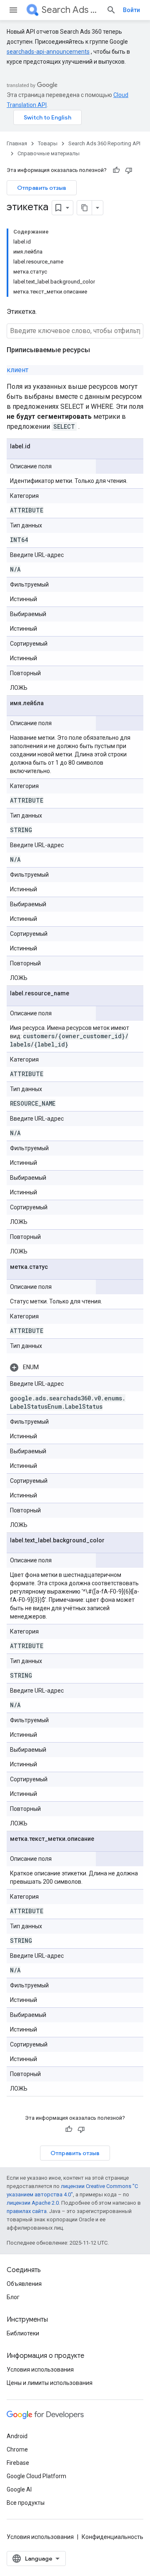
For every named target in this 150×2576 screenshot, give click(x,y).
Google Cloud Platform (36, 2476)
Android (17, 2436)
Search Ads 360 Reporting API (71, 10)
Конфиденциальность (112, 2537)
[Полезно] (116, 170)
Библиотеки (23, 2333)
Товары (48, 143)
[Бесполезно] (129, 170)
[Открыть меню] (13, 10)
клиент (17, 370)
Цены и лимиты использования (50, 2383)
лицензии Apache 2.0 (33, 2203)
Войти (131, 10)
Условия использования (40, 2370)
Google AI (19, 2489)
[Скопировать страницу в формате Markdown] (85, 208)
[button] (75, 1367)
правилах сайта (27, 2211)
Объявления (24, 2284)
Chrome (17, 2449)
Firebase (18, 2463)
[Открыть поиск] (111, 10)
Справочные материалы (49, 153)
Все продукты (26, 2503)
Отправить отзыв (42, 188)
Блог (13, 2297)
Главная (17, 143)
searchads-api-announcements (48, 52)
